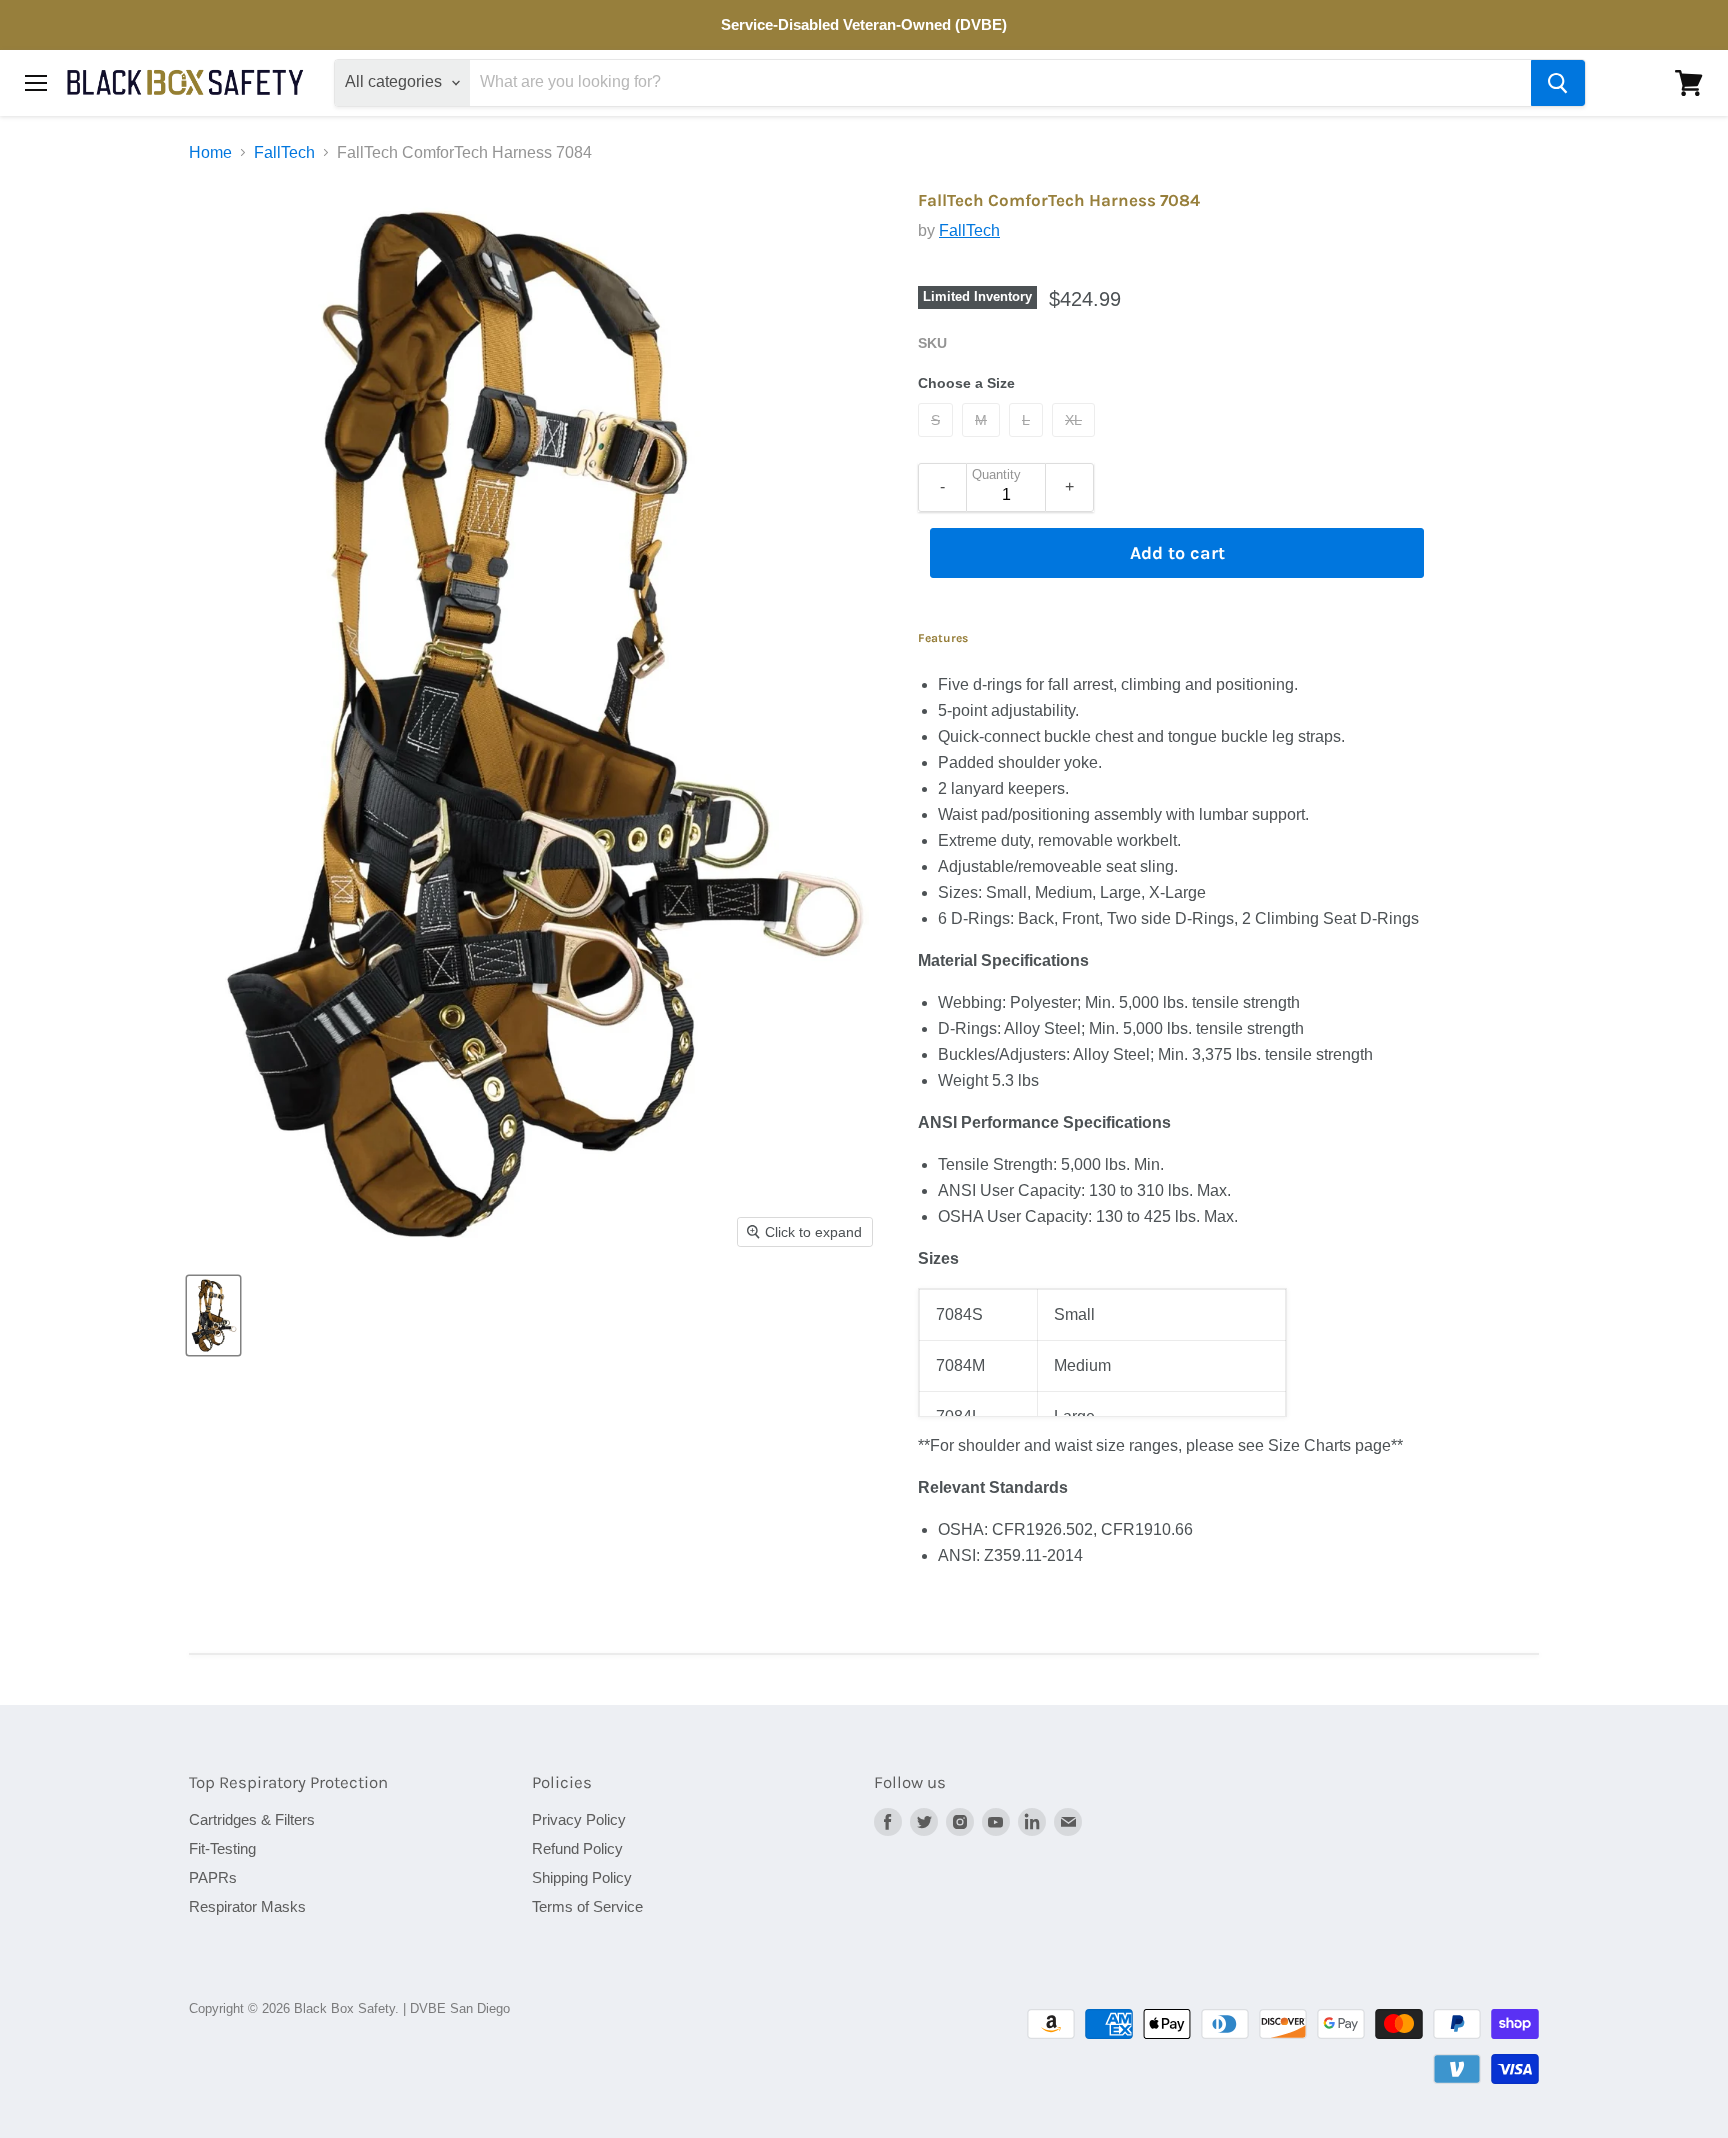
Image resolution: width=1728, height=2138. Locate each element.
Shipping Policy (582, 1877)
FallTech (284, 152)
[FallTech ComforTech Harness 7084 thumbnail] (213, 1315)
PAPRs (213, 1877)
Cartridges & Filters (252, 1819)
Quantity (996, 475)
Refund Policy (577, 1848)
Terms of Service (587, 1906)
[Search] (1558, 83)
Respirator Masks (247, 1906)
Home (210, 152)
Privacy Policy (579, 1819)
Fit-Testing (222, 1848)
